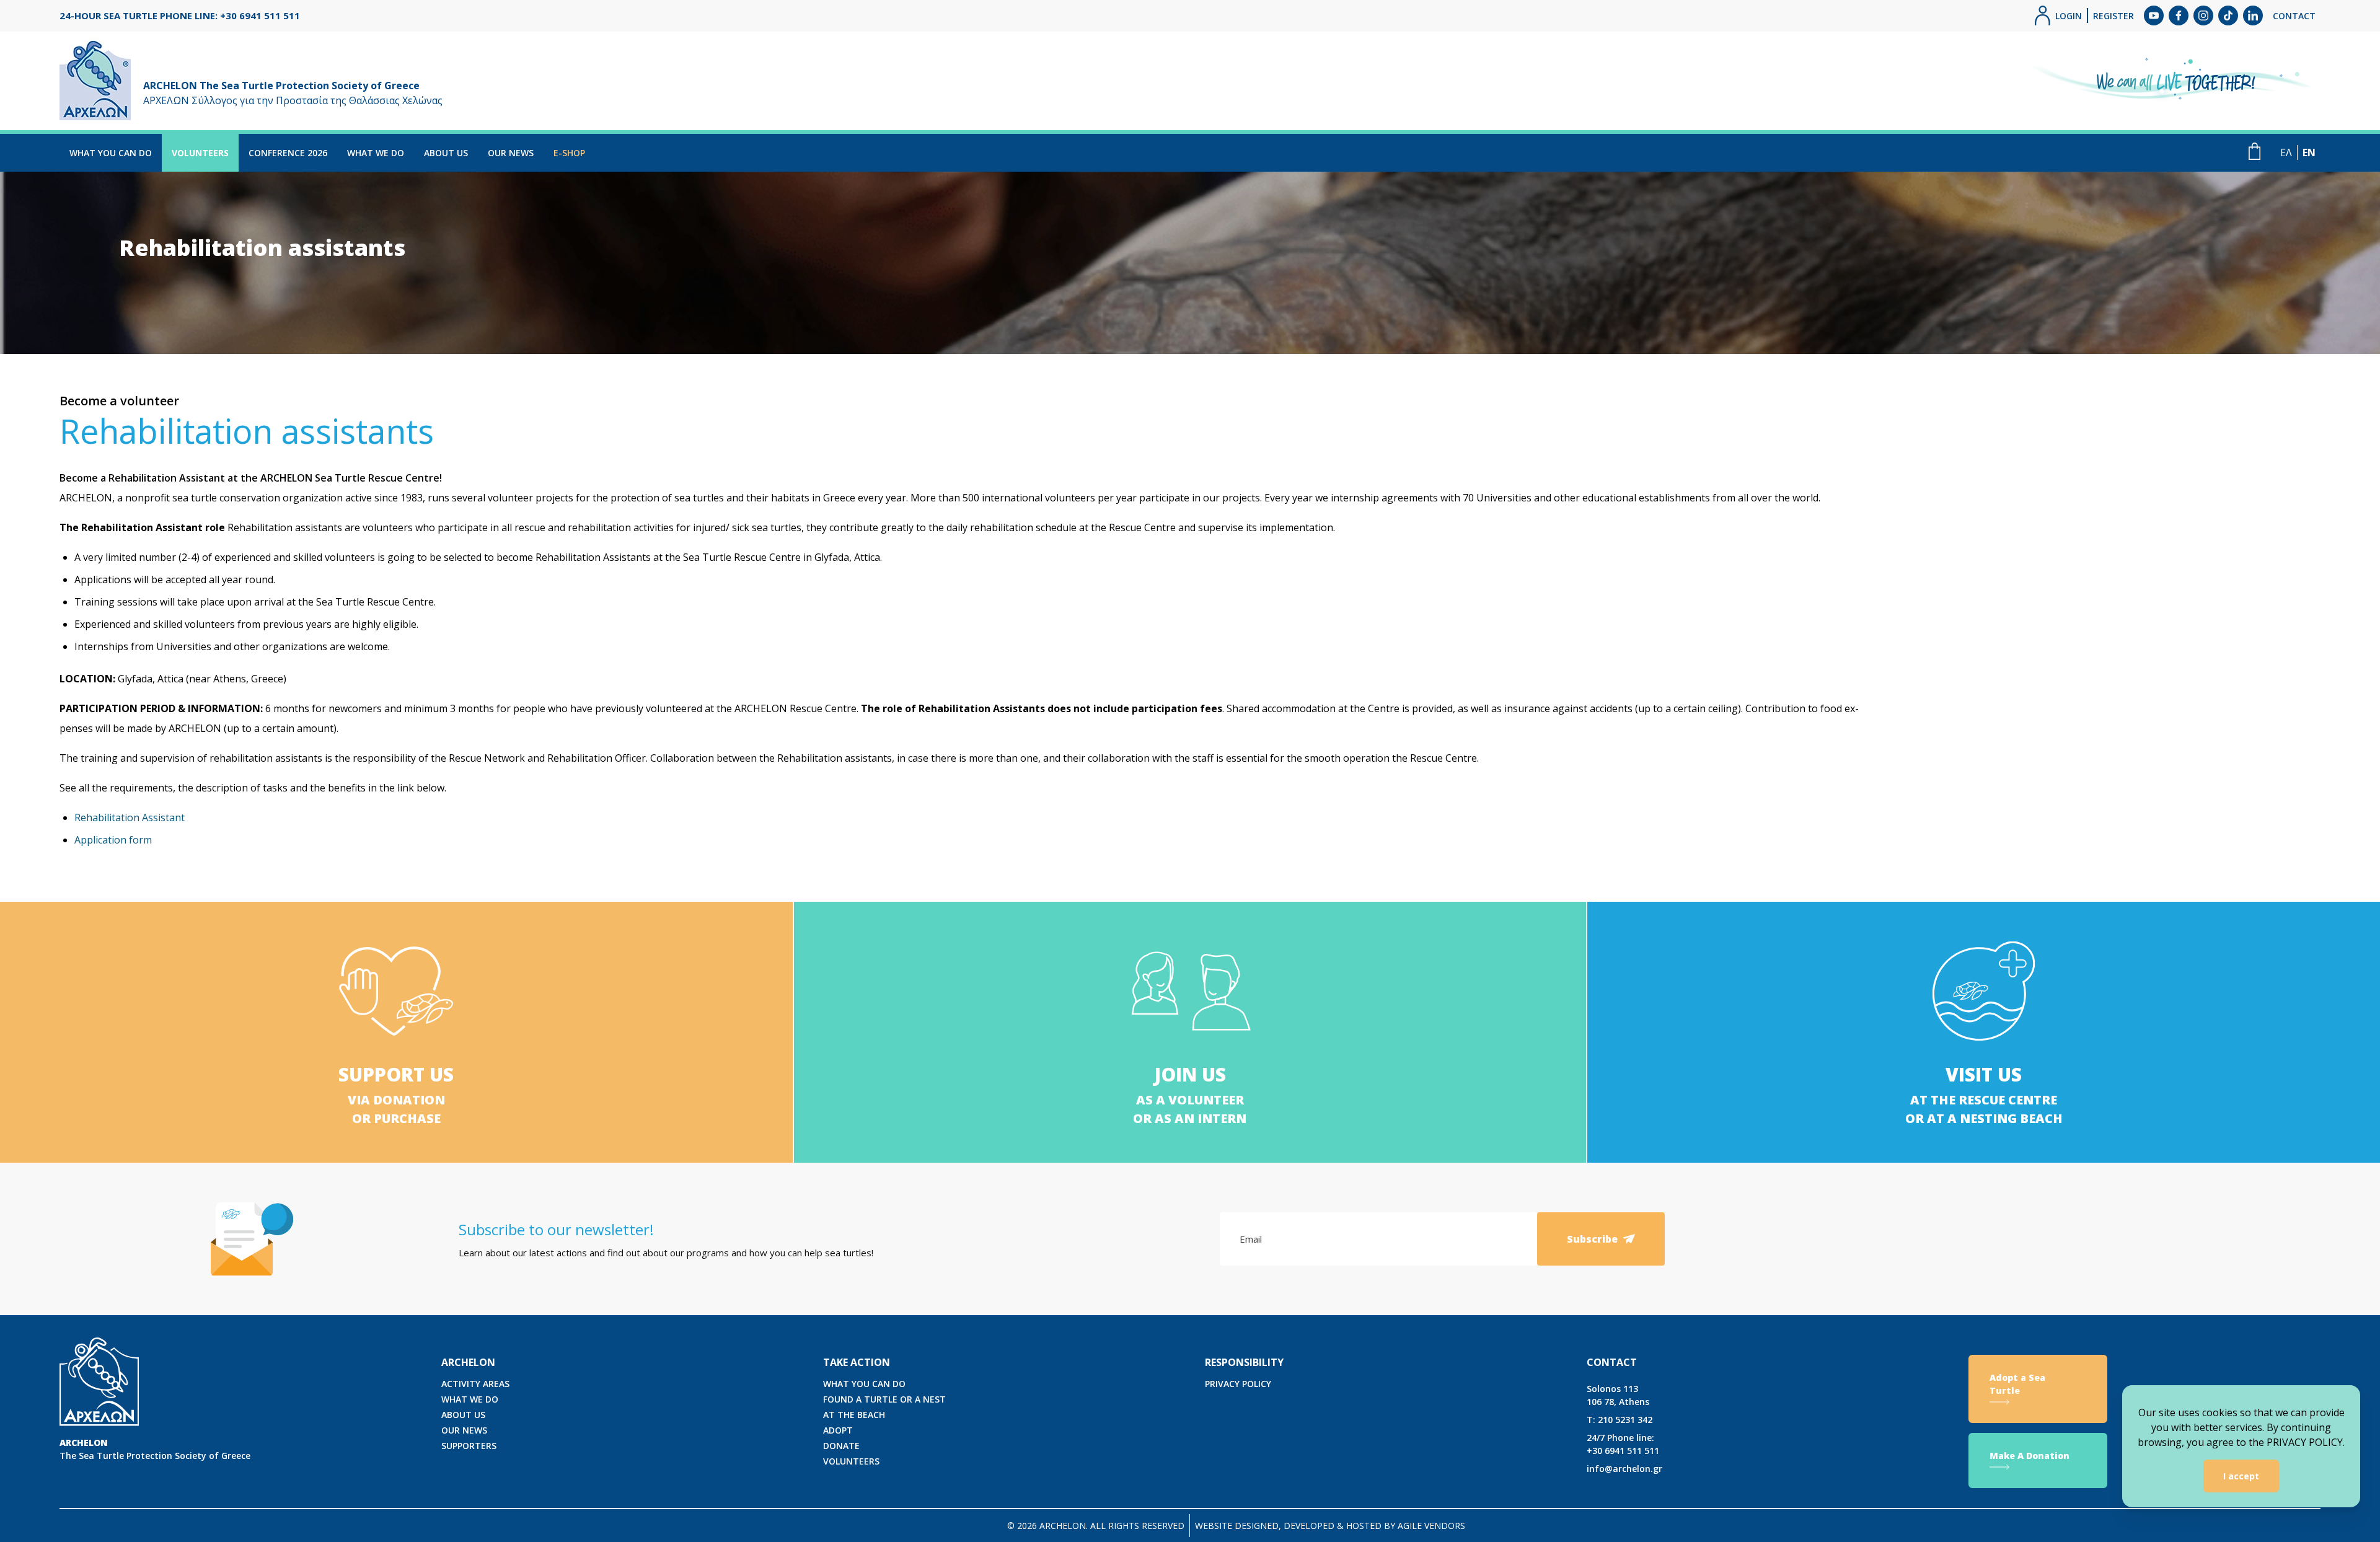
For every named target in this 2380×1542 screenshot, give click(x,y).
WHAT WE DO (376, 153)
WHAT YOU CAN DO (111, 153)
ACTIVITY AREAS (475, 1384)
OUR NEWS (511, 153)
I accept (2241, 1476)
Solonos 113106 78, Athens (1618, 1395)
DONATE (841, 1446)
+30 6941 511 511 (1623, 1444)
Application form (113, 840)
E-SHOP (569, 153)
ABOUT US (446, 153)
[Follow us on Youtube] (2154, 15)
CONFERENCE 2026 (288, 153)
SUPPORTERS (469, 1446)
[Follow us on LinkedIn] (2253, 15)
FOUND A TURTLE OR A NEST (884, 1399)
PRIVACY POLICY (1238, 1384)
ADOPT (838, 1430)
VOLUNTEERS (200, 153)
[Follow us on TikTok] (2228, 15)
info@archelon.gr (1624, 1469)
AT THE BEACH (854, 1415)
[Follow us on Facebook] (2179, 15)
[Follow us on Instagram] (2203, 15)
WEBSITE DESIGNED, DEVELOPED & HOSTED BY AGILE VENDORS (1330, 1526)
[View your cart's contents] (2254, 151)
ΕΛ (2286, 152)
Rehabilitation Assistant (130, 817)
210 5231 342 (1620, 1420)
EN (2309, 152)
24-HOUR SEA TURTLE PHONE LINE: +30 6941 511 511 (180, 15)
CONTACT (2294, 16)
